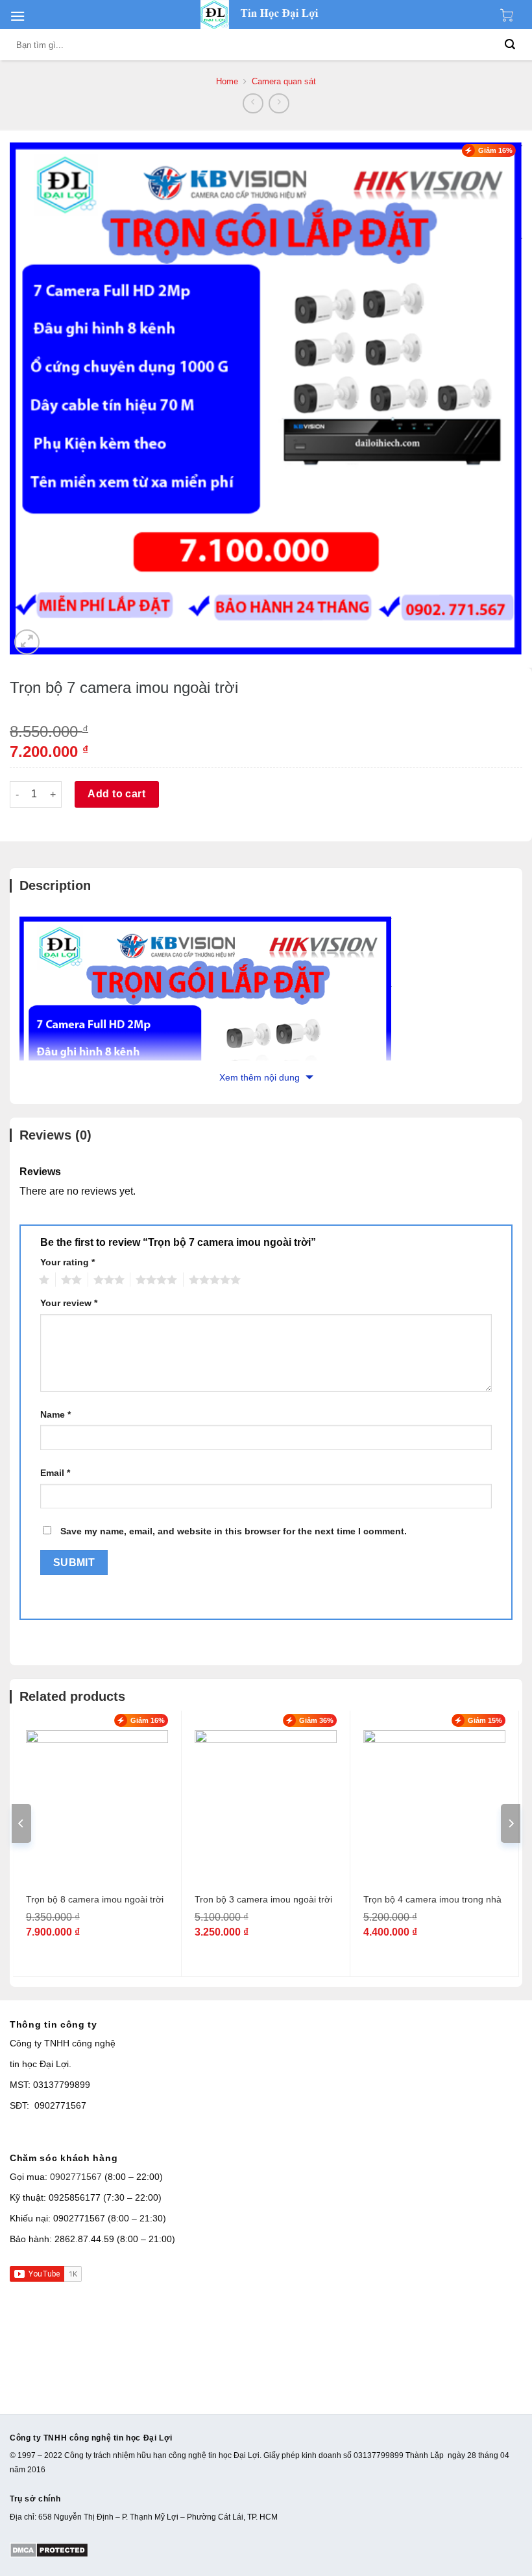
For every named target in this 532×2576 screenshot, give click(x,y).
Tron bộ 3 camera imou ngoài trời (263, 1899)
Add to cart (116, 794)
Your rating (67, 1262)
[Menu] (18, 16)
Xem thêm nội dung (261, 1077)
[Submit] (510, 45)
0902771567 (76, 2177)
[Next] (511, 1823)
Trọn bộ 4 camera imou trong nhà (432, 1899)
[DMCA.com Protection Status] (49, 2549)
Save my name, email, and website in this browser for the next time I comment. (234, 1531)
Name (55, 1414)
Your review (69, 1303)
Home (227, 81)
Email (55, 1473)
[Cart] (510, 15)
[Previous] (21, 1823)
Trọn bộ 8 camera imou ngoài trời (95, 1899)
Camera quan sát (284, 81)
